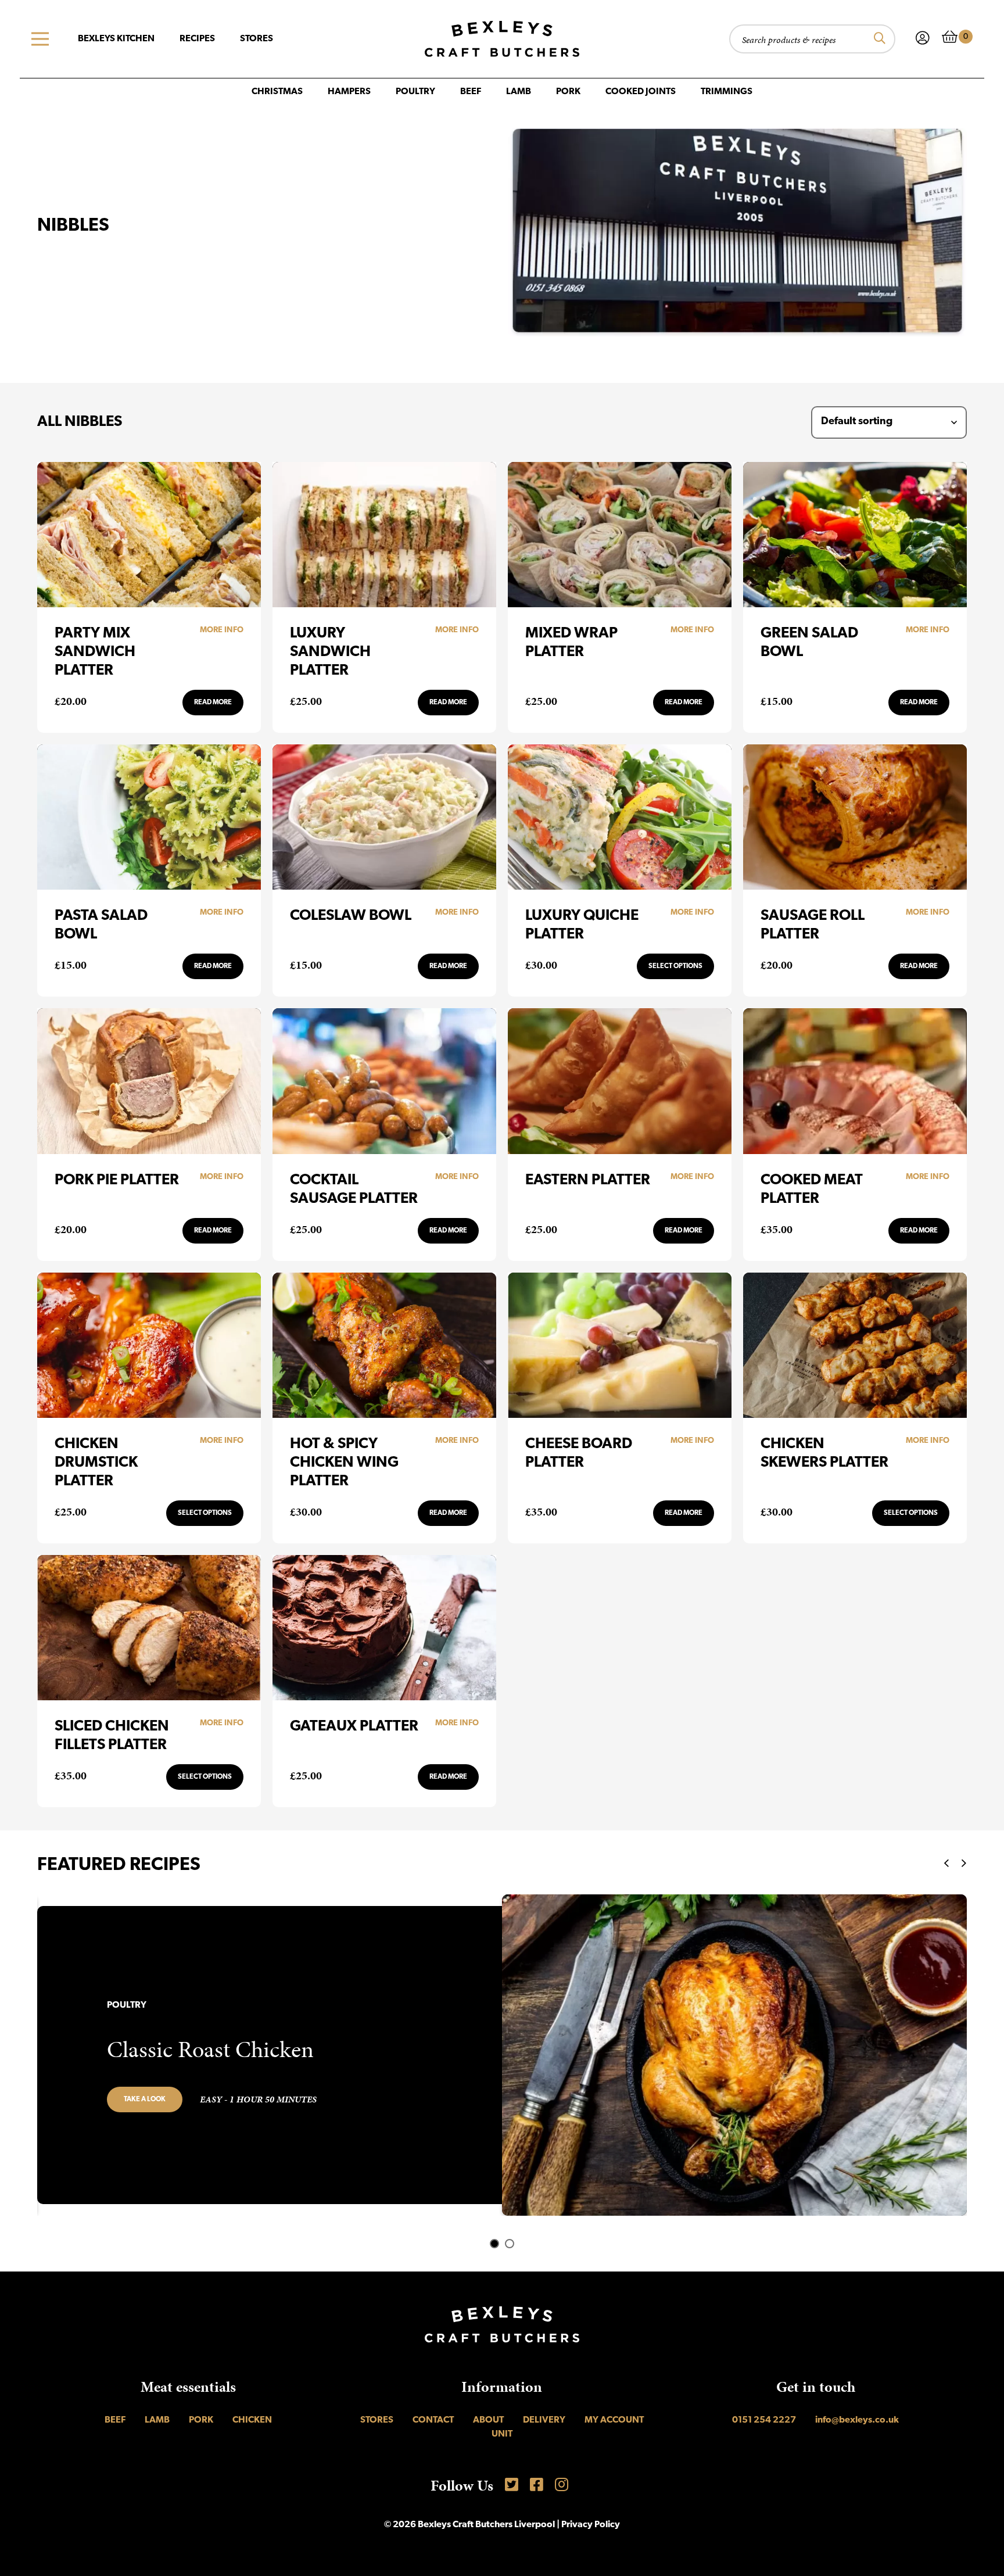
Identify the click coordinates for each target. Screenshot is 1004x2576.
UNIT (502, 2434)
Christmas (277, 92)
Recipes (197, 39)
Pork (568, 92)
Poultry (415, 92)
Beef (471, 92)
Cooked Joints (641, 92)
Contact (433, 2420)
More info (222, 630)
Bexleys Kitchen (116, 39)
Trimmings (727, 92)
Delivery (544, 2420)
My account (614, 2420)
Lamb (519, 92)
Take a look (145, 2100)
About (488, 2420)
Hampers (349, 92)
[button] (494, 2244)
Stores (257, 39)
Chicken (252, 2420)
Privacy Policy (591, 2525)
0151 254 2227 (764, 2420)
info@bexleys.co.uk (857, 2420)
